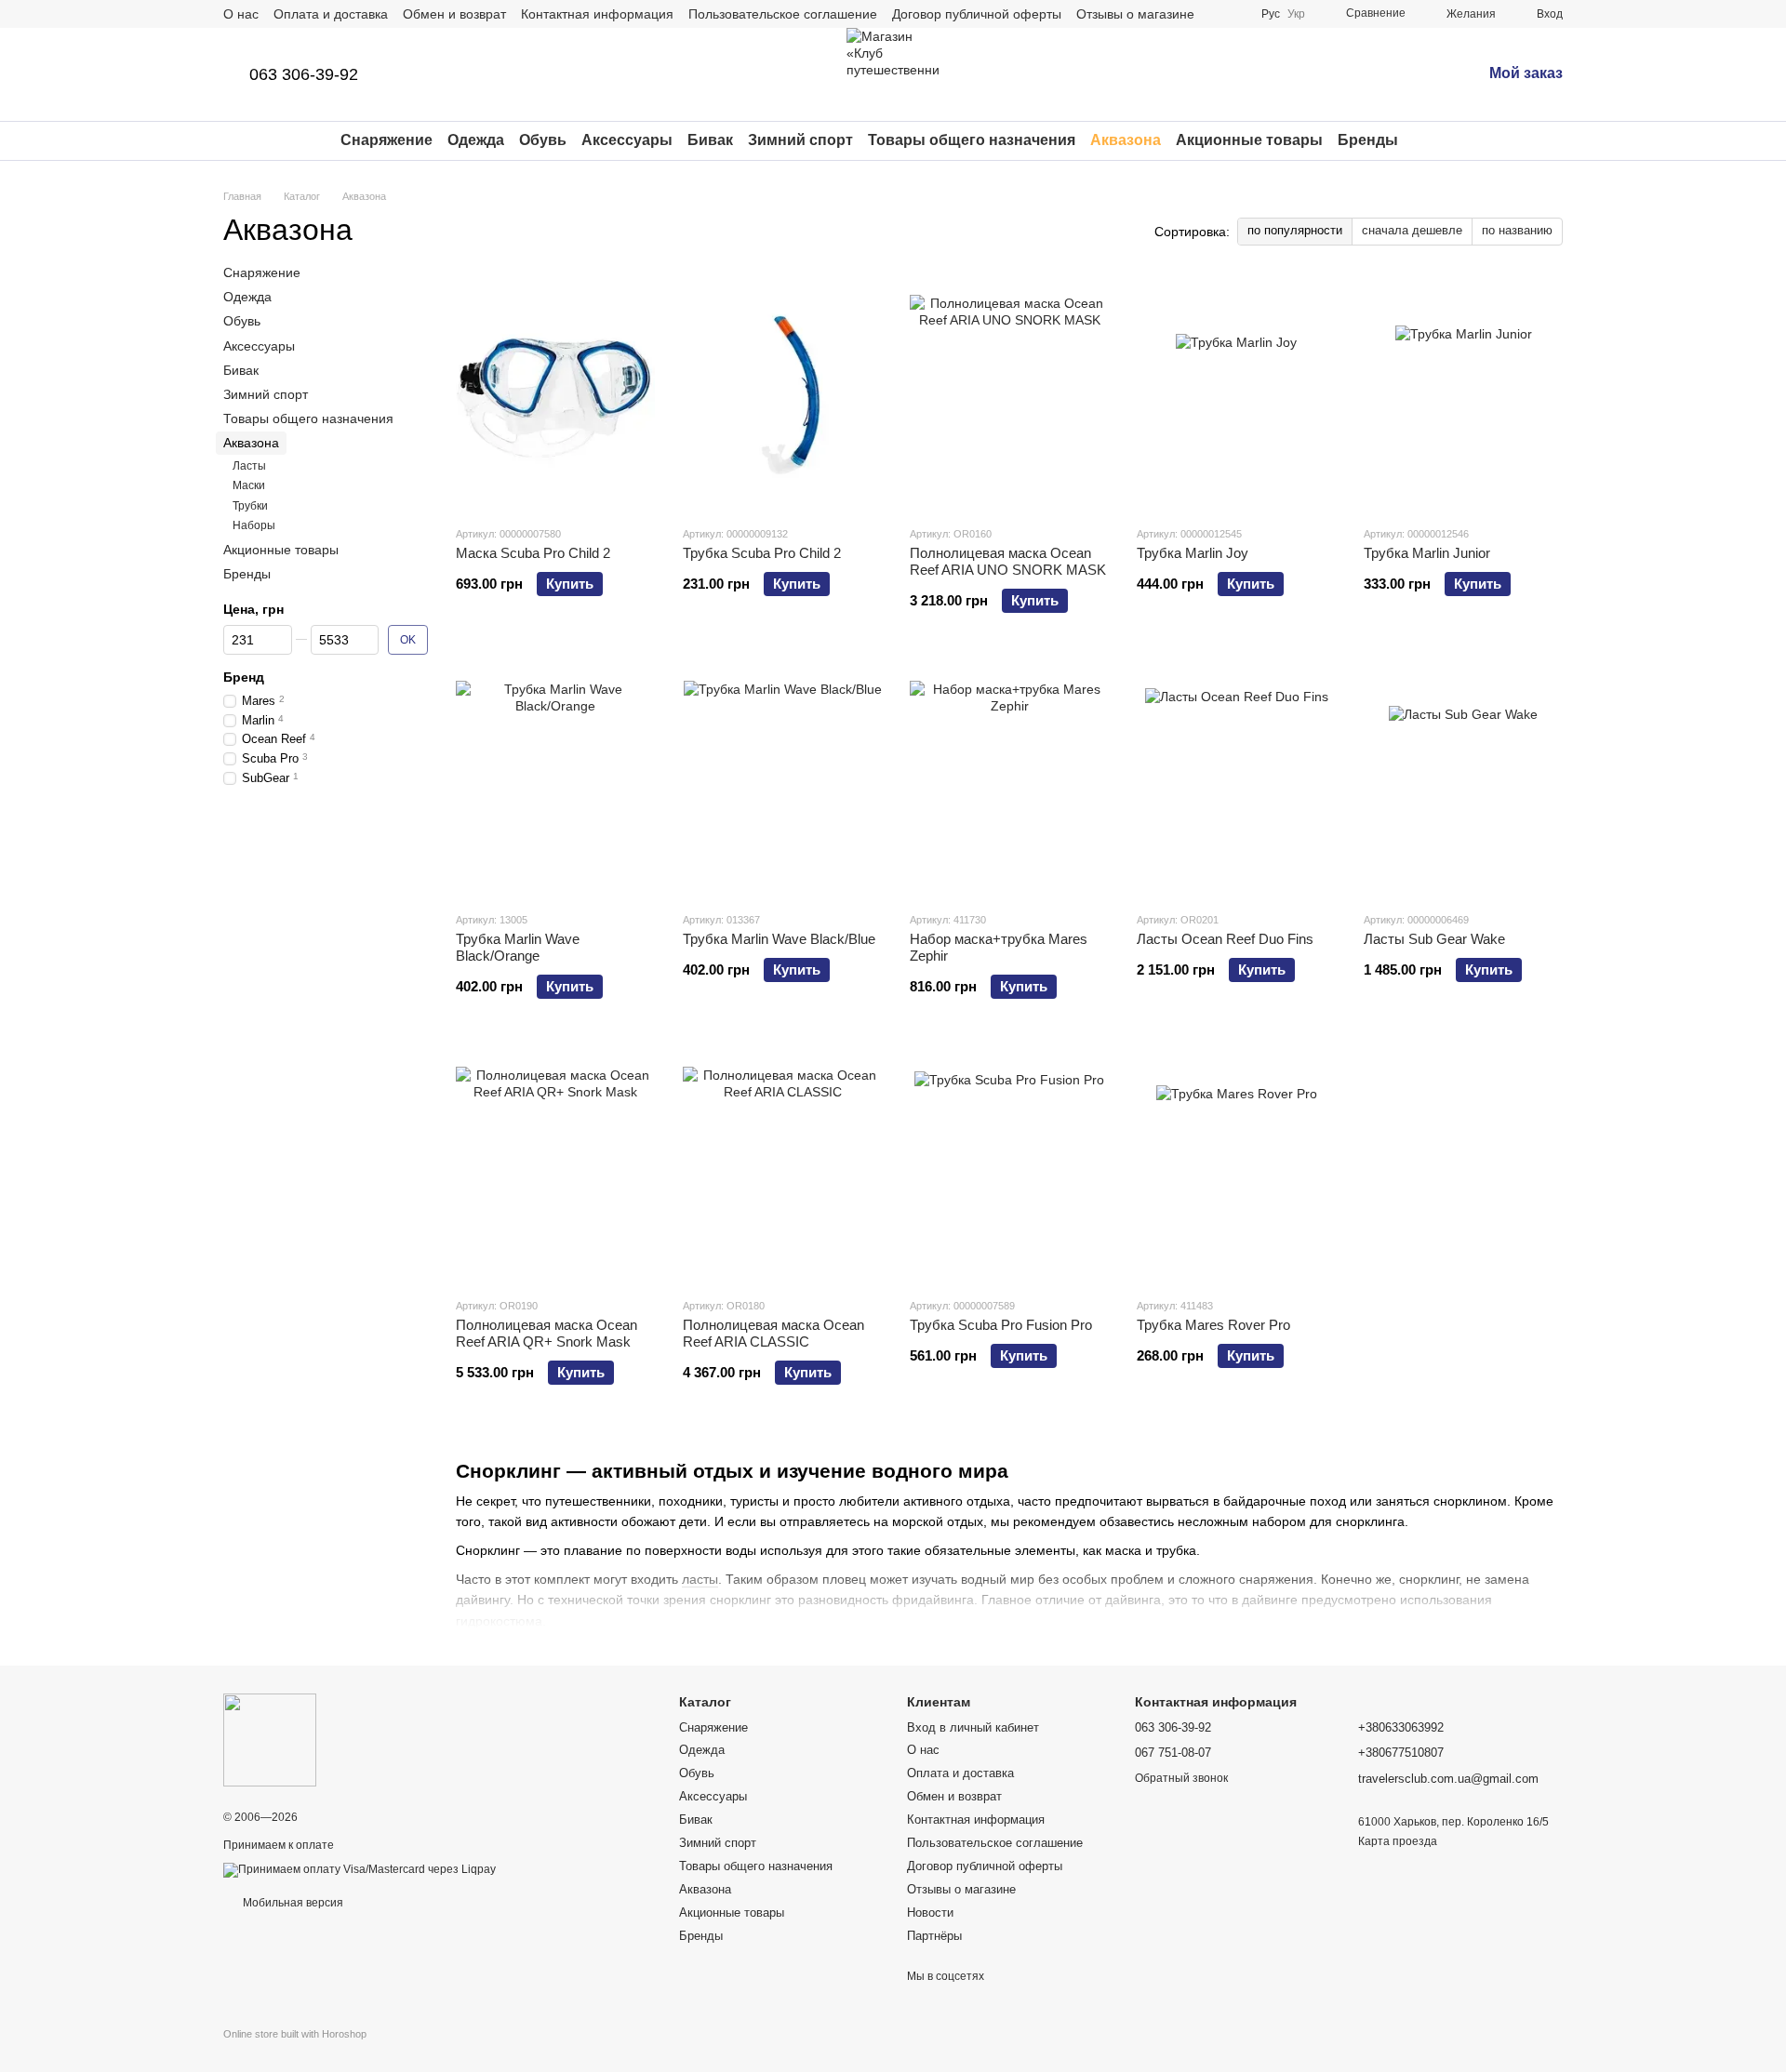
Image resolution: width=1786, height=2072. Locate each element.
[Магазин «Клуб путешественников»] (270, 1739)
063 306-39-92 (304, 74)
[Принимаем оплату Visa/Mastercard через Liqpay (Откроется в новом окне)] (360, 1869)
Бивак (710, 140)
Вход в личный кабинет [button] (973, 1727)
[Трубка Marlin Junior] (1463, 394)
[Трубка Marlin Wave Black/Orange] (555, 780)
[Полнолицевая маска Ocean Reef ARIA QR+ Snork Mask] (555, 1166)
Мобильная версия (292, 1903)
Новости (930, 1913)
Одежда (476, 140)
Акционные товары (1249, 140)
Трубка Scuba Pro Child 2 (762, 553)
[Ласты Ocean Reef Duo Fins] (1236, 780)
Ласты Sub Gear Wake (1434, 939)
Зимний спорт (800, 140)
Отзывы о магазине (1135, 14)
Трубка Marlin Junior (1427, 553)
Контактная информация (597, 14)
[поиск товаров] (1432, 140)
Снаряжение (387, 140)
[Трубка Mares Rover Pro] (1236, 1166)
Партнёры (934, 1936)
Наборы (254, 525)
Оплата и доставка (331, 14)
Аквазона (1126, 140)
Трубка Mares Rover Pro (1213, 1325)
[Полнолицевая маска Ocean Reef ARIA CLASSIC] (782, 1166)
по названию (1517, 230)
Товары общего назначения (972, 140)
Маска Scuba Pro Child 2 (533, 553)
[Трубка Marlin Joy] (1236, 394)
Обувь (543, 140)
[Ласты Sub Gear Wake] (1463, 780)
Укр (1296, 14)
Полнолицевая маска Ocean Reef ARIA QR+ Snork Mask (546, 1333)
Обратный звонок (1181, 1778)
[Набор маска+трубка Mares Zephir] (1009, 780)
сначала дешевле (1412, 230)
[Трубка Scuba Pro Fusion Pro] (1009, 1166)
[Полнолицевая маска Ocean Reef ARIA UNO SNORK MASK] (1009, 394)
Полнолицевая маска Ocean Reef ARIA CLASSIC (773, 1333)
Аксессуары (627, 140)
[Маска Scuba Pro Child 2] (555, 394)
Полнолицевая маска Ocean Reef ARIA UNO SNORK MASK (1008, 561)
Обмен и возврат (454, 14)
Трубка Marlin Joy (1193, 553)
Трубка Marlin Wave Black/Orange (518, 947)
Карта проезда (1398, 1841)
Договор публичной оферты (977, 14)
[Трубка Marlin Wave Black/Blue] (782, 780)
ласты (700, 1579)
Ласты (249, 465)
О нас (241, 14)
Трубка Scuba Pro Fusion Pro (1001, 1325)
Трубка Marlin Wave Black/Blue (779, 939)
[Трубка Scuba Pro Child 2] (782, 394)
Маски (249, 485)
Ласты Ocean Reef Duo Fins (1225, 939)
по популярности (1295, 230)
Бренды (1368, 140)
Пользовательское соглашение (783, 14)
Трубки (250, 505)
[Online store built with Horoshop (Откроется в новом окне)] (295, 2050)
